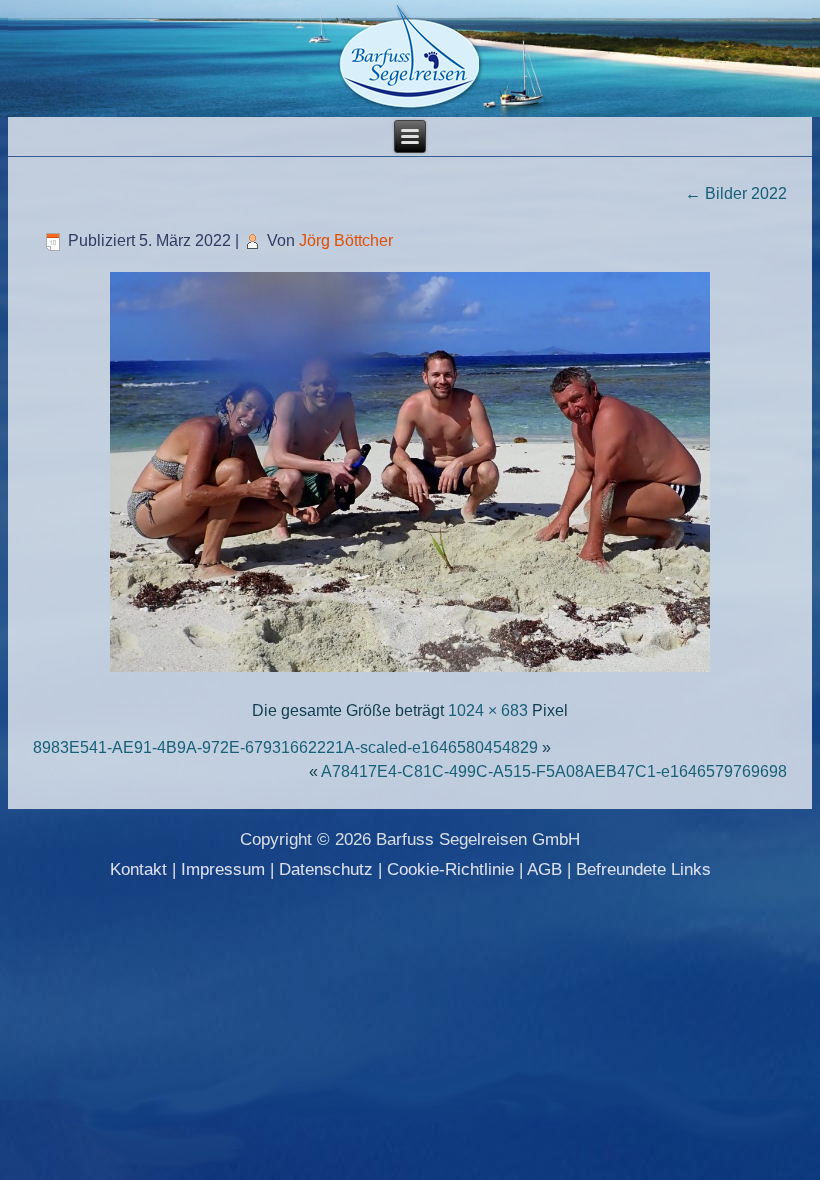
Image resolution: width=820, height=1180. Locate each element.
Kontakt (138, 869)
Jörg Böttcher (346, 240)
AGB (544, 869)
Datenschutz (326, 869)
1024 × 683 (488, 710)
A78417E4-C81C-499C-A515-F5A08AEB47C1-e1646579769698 (554, 771)
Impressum (223, 869)
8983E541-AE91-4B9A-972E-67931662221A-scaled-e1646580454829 (285, 747)
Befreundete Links (643, 869)
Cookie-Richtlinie (450, 869)
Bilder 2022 (736, 193)
